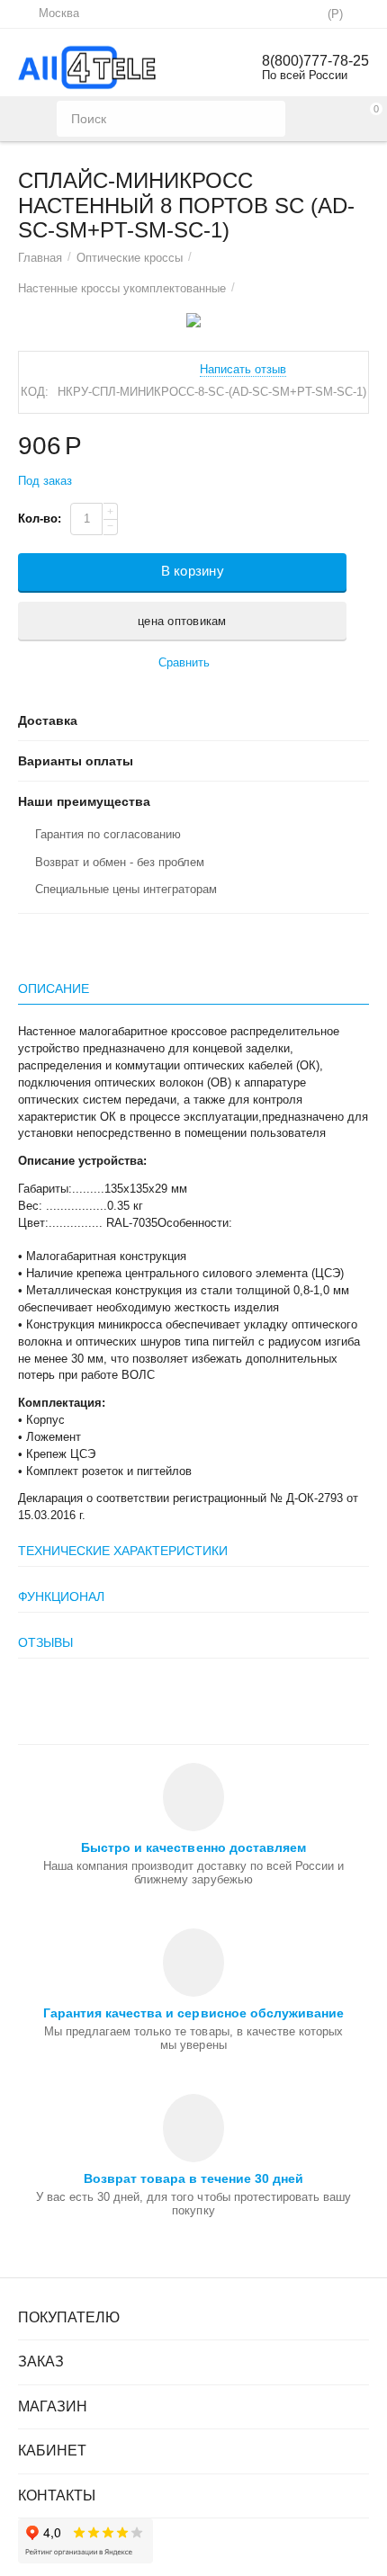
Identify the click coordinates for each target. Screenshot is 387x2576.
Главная (40, 258)
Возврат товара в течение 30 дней (193, 2178)
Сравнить (184, 662)
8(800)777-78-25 (315, 61)
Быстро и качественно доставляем (193, 1847)
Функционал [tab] (61, 1597)
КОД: (35, 392)
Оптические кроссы (130, 258)
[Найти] (267, 119)
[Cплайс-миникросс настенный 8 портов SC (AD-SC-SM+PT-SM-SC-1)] (193, 320)
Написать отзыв (243, 370)
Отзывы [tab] (45, 1642)
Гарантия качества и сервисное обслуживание (193, 2013)
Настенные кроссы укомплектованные (122, 288)
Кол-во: (40, 519)
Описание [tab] (54, 988)
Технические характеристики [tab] (123, 1551)
